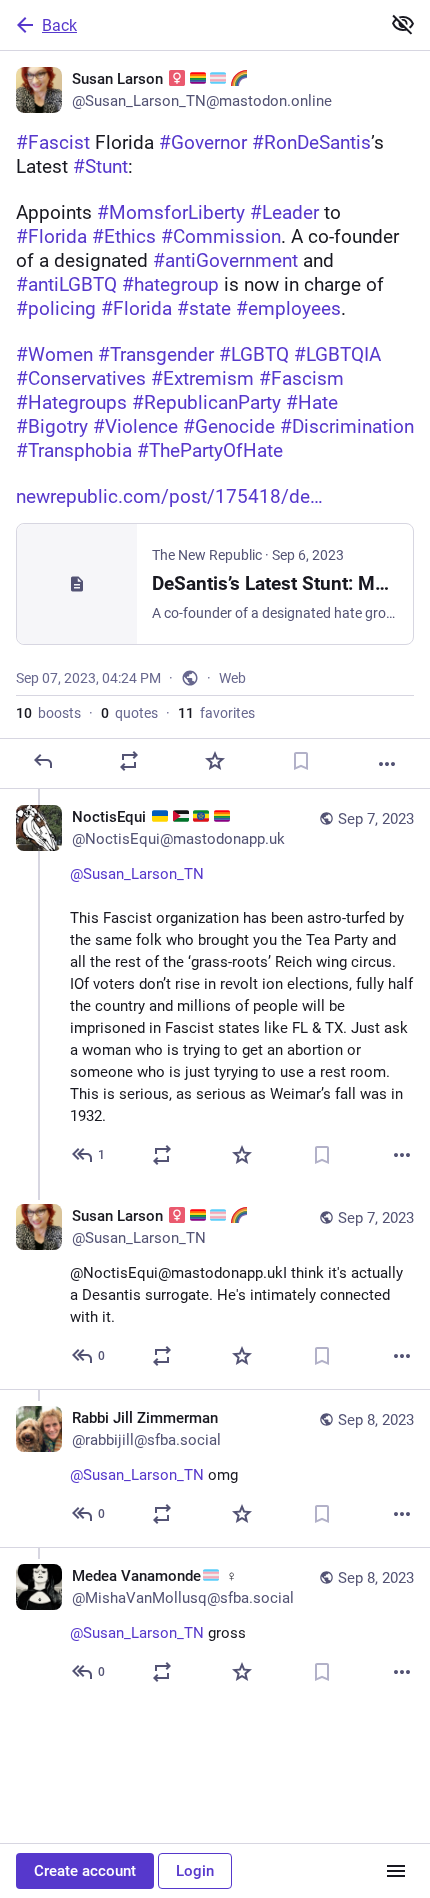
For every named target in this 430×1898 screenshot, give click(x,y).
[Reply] (43, 761)
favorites (216, 713)
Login (195, 1871)
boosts (48, 713)
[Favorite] (215, 761)
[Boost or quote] (129, 761)
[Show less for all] (403, 24)
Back (59, 25)
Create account (85, 1871)
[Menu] (396, 1871)
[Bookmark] (301, 761)
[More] (387, 764)
